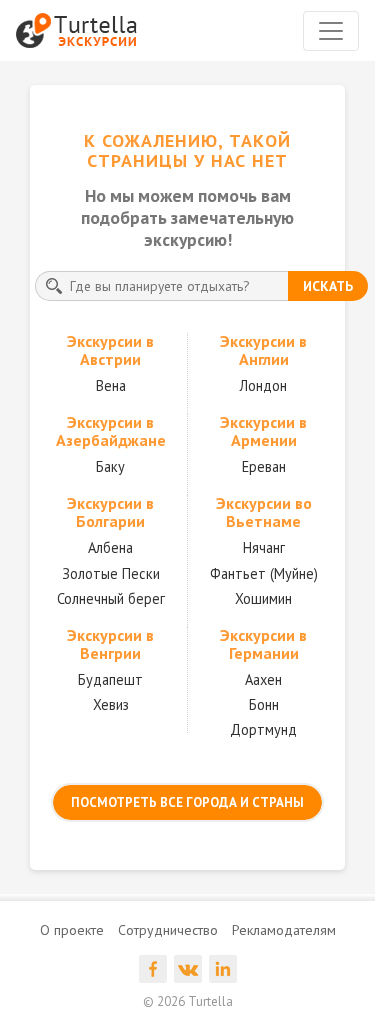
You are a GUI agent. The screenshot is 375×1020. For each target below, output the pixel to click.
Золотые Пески (111, 573)
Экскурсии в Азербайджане (111, 431)
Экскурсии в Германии (263, 644)
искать (328, 286)
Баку (110, 466)
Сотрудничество (168, 930)
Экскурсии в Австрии (110, 350)
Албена (110, 547)
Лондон (263, 385)
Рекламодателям (284, 930)
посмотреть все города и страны (187, 802)
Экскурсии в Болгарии (110, 512)
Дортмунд (263, 729)
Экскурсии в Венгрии (110, 644)
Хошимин (263, 598)
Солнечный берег (111, 598)
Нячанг (264, 547)
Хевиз (111, 704)
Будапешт (110, 679)
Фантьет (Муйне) (264, 573)
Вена (111, 385)
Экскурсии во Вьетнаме (264, 512)
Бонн (264, 704)
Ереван (264, 466)
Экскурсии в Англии (263, 350)
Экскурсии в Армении (263, 431)
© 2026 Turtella (188, 1001)
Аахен (263, 679)
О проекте (72, 930)
